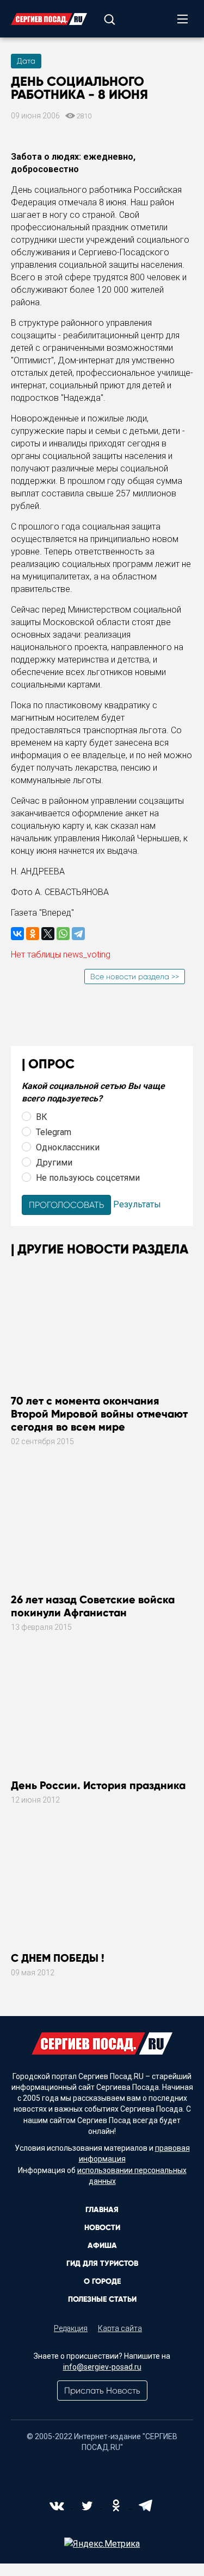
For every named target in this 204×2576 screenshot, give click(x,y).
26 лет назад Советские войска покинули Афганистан (93, 1606)
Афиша (102, 2246)
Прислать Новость (102, 2391)
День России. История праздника (98, 1785)
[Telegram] (78, 934)
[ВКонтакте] (17, 934)
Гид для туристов (102, 2263)
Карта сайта (120, 2328)
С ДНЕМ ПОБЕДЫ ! (58, 1958)
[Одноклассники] (33, 934)
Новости (102, 2228)
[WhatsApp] (63, 934)
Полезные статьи (102, 2299)
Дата (26, 61)
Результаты (137, 1204)
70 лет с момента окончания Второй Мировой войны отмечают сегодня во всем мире (99, 1414)
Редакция (71, 2328)
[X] (48, 934)
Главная (102, 2210)
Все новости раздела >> (135, 977)
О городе (102, 2281)
